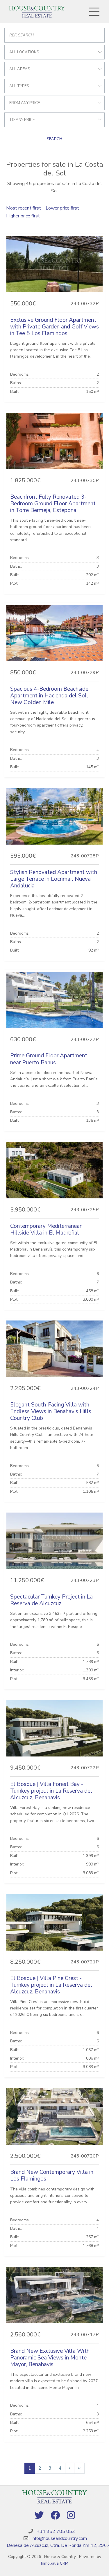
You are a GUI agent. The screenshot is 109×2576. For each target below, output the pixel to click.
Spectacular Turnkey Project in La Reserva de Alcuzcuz (51, 1600)
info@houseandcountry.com (59, 2538)
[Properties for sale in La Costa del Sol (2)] (70, 2468)
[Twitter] (39, 2516)
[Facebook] (55, 2516)
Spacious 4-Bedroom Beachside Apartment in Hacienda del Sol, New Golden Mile (49, 696)
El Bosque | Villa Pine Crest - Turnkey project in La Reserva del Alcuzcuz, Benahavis (51, 1985)
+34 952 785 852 (56, 2531)
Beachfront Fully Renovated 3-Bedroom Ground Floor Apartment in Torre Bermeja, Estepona (53, 504)
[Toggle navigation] (94, 12)
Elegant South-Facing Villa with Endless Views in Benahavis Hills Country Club (51, 1411)
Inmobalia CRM (55, 2563)
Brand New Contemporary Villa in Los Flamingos (52, 2175)
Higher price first (23, 216)
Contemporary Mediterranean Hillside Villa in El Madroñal (46, 1229)
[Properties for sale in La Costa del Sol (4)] (79, 2468)
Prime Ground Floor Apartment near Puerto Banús (49, 1059)
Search (54, 139)
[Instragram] (71, 2516)
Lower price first (62, 208)
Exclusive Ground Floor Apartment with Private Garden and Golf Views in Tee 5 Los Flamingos (54, 327)
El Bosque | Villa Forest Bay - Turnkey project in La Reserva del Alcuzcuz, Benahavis (51, 1791)
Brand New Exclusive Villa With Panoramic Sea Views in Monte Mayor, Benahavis (50, 2358)
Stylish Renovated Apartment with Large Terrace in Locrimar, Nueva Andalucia (54, 879)
